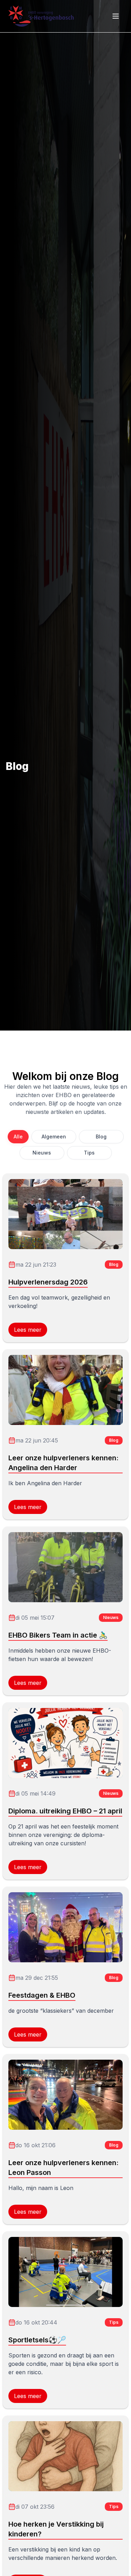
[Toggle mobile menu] (116, 16)
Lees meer (28, 1330)
